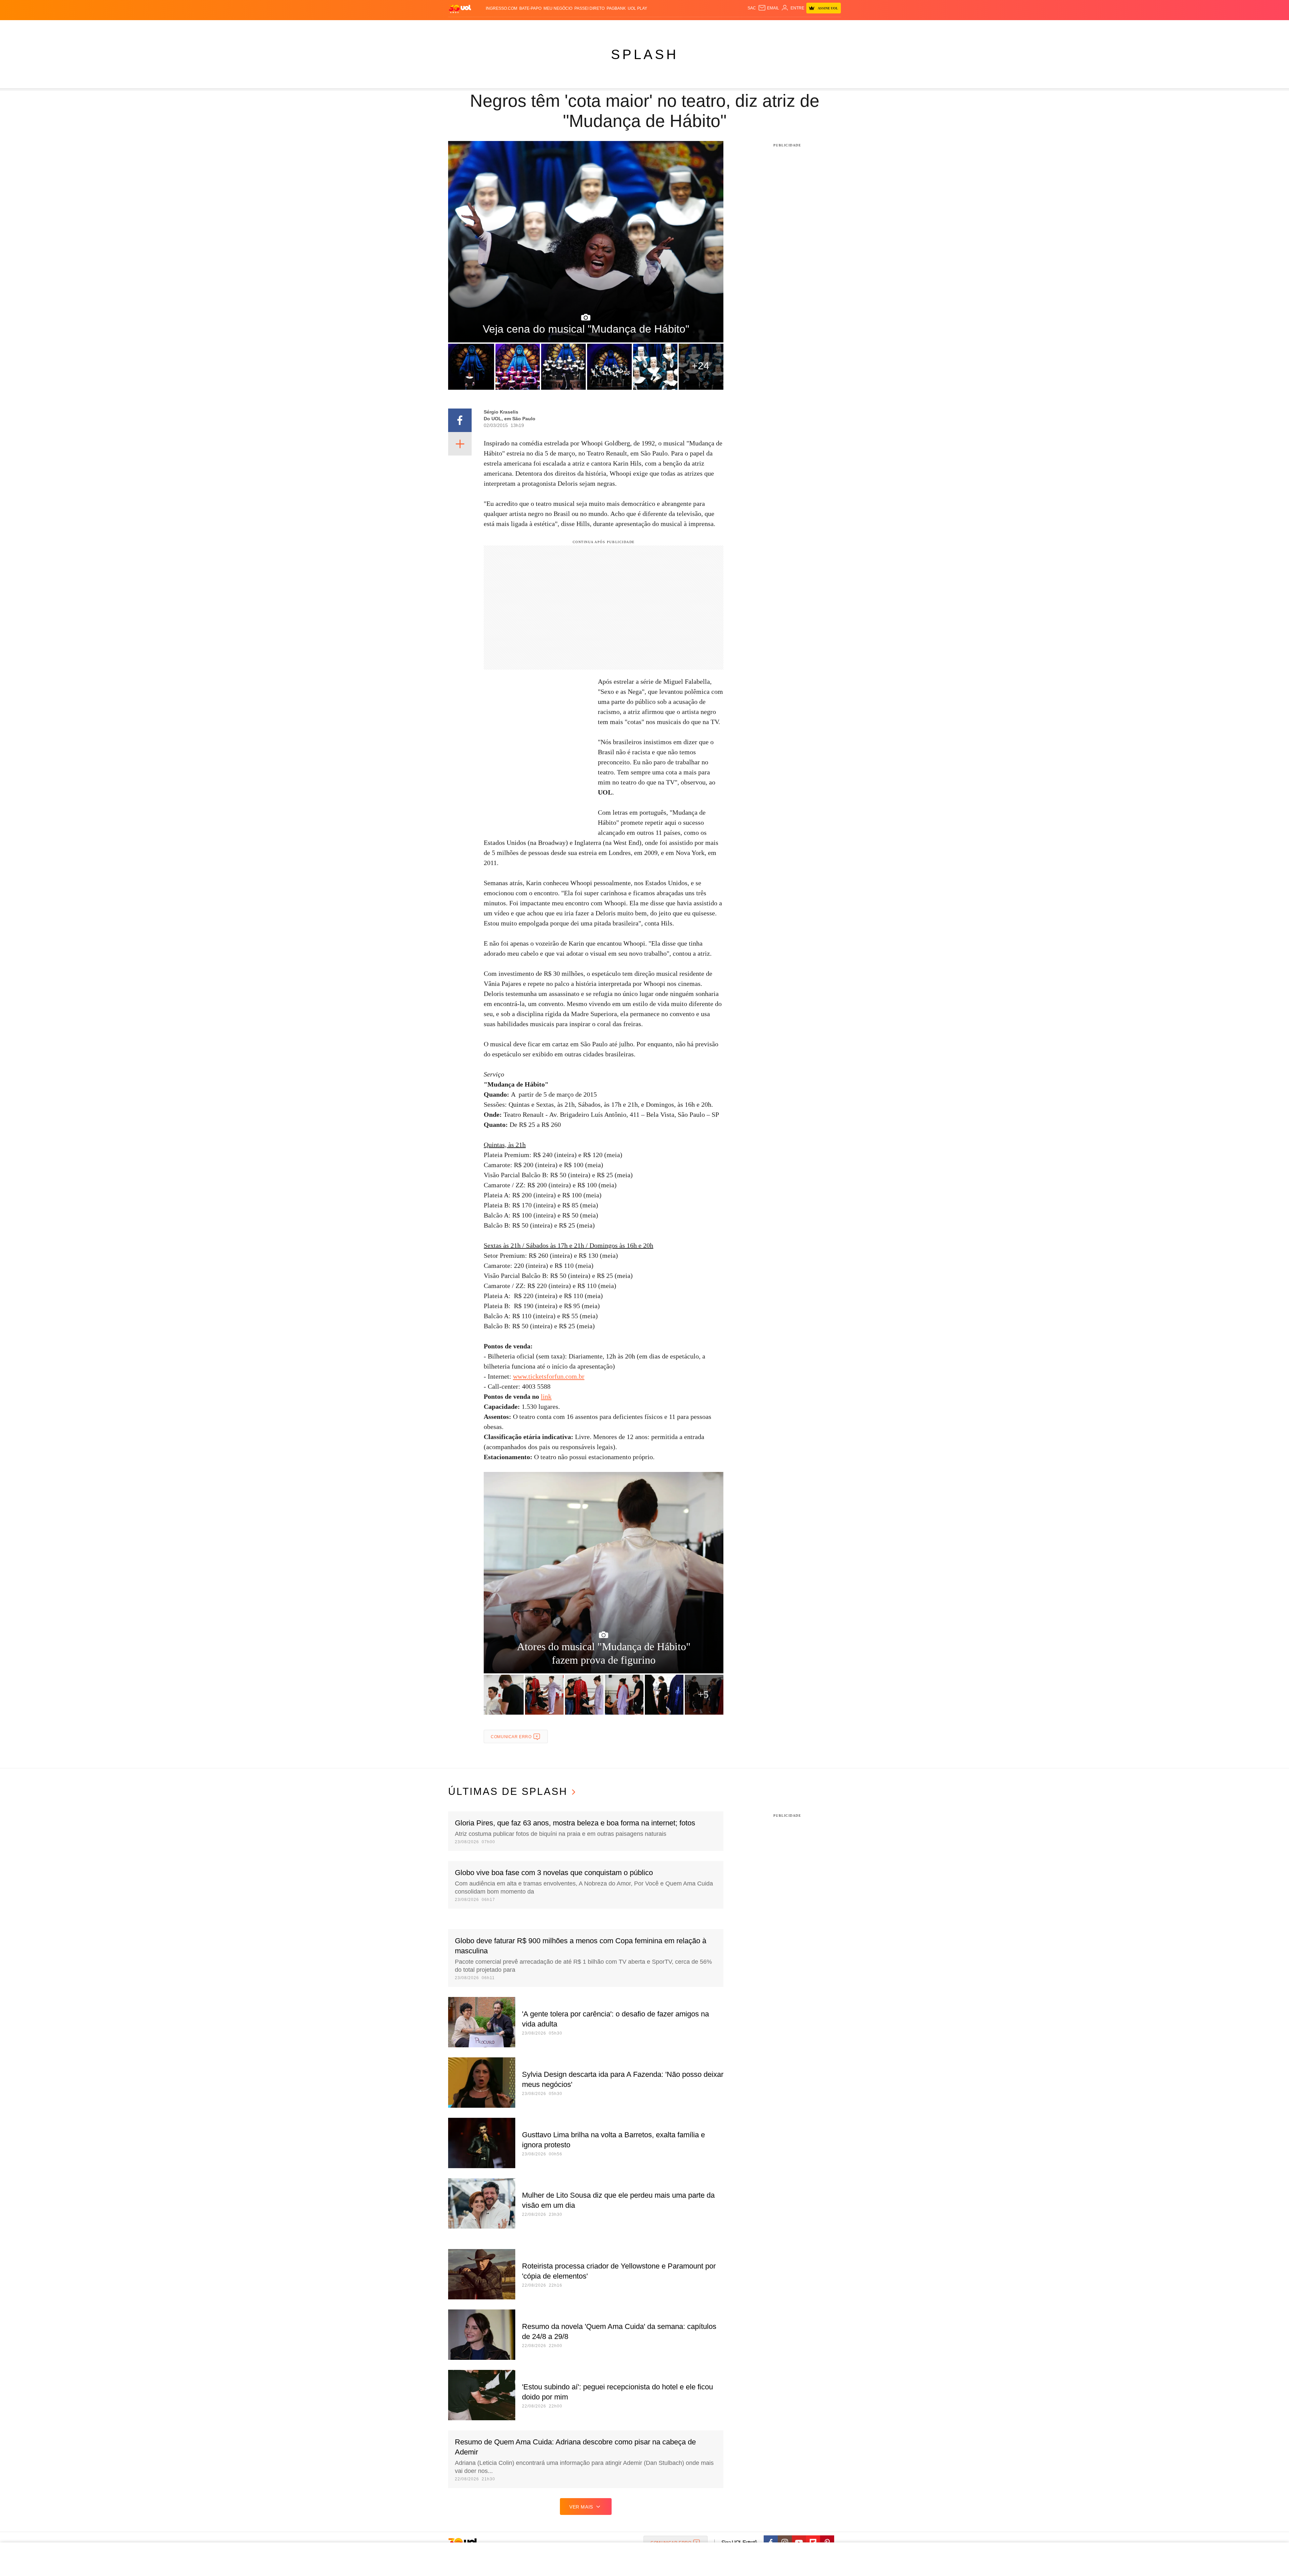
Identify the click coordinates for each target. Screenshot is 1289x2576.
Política (547, 27)
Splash (651, 27)
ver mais (581, 2507)
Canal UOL (743, 27)
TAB (777, 27)
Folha (611, 27)
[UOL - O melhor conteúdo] (460, 9)
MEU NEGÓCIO (558, 8)
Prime (789, 27)
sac (752, 8)
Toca (803, 27)
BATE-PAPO (530, 8)
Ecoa (723, 27)
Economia (591, 27)
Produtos (461, 27)
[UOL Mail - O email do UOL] (769, 8)
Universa (673, 27)
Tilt (711, 27)
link (546, 1396)
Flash (482, 27)
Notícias (525, 27)
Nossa (765, 27)
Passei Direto (589, 8)
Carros (568, 27)
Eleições (502, 27)
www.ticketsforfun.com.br (549, 1376)
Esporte (631, 27)
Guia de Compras (832, 27)
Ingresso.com (502, 8)
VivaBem (695, 27)
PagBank (616, 8)
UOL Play (637, 8)
